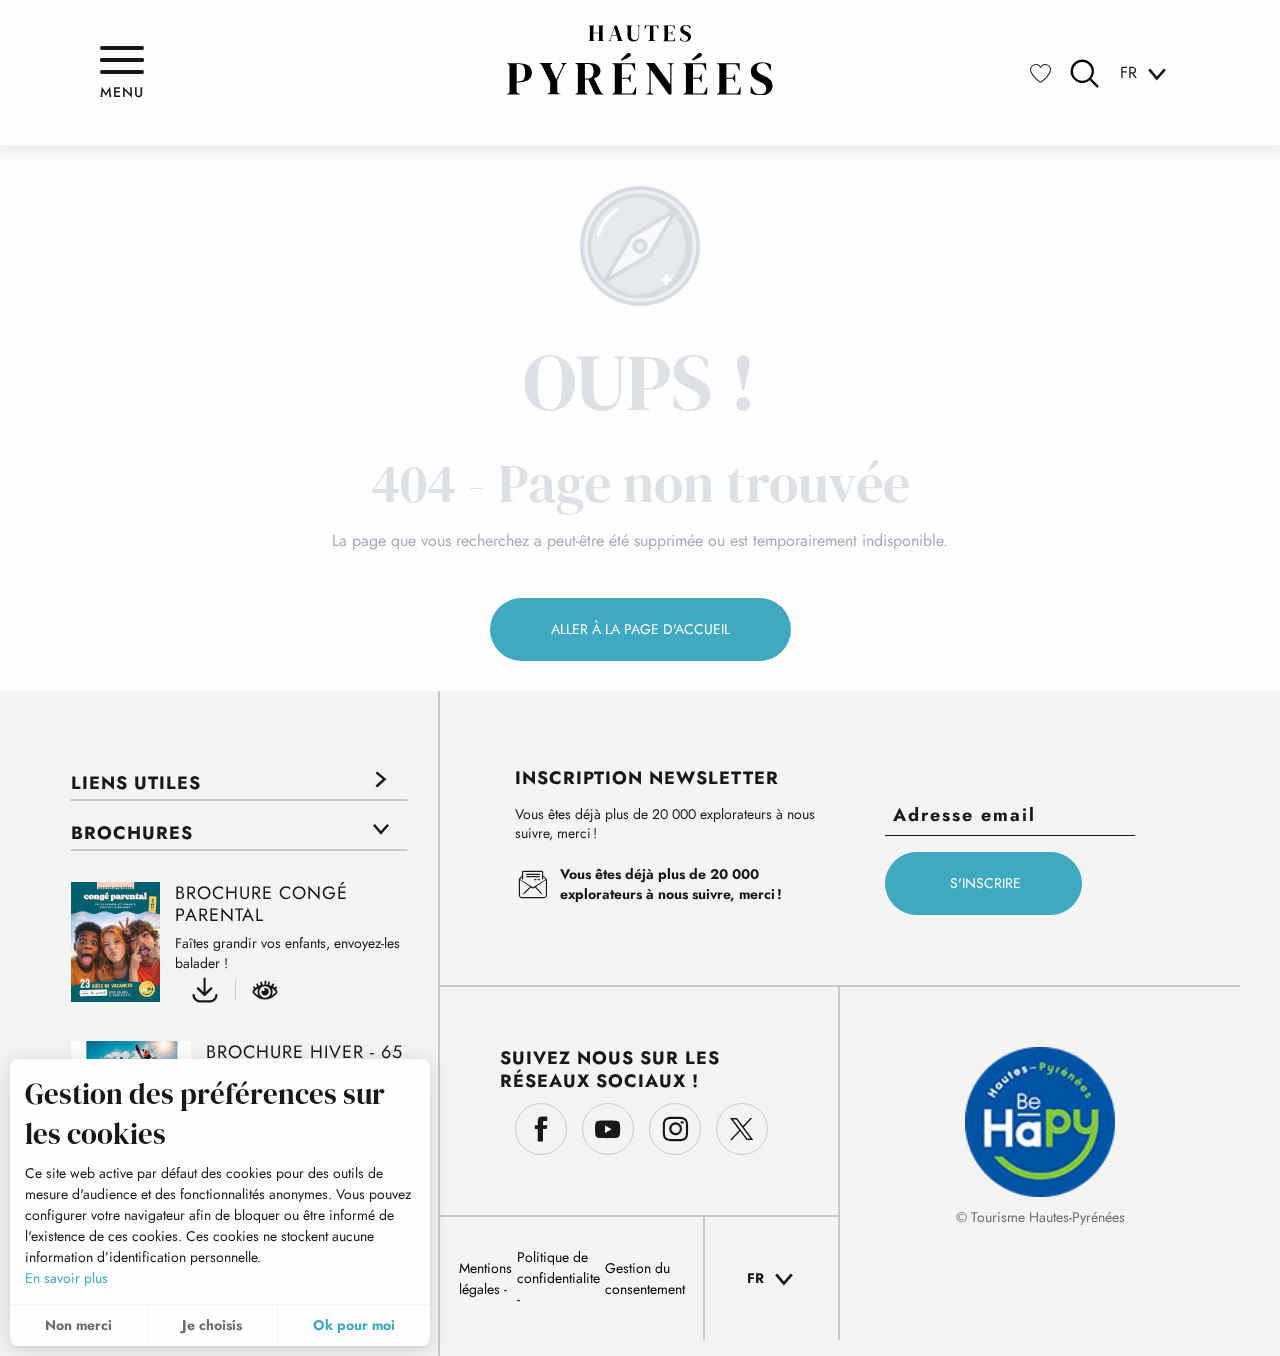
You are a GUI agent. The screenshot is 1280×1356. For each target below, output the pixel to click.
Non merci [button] (78, 1325)
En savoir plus (66, 1278)
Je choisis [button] (212, 1325)
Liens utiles (136, 783)
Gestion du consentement (645, 1278)
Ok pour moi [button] (354, 1325)
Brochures (132, 833)
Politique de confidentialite (558, 1267)
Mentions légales (485, 1278)
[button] (1084, 73)
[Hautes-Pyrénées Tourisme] (640, 60)
